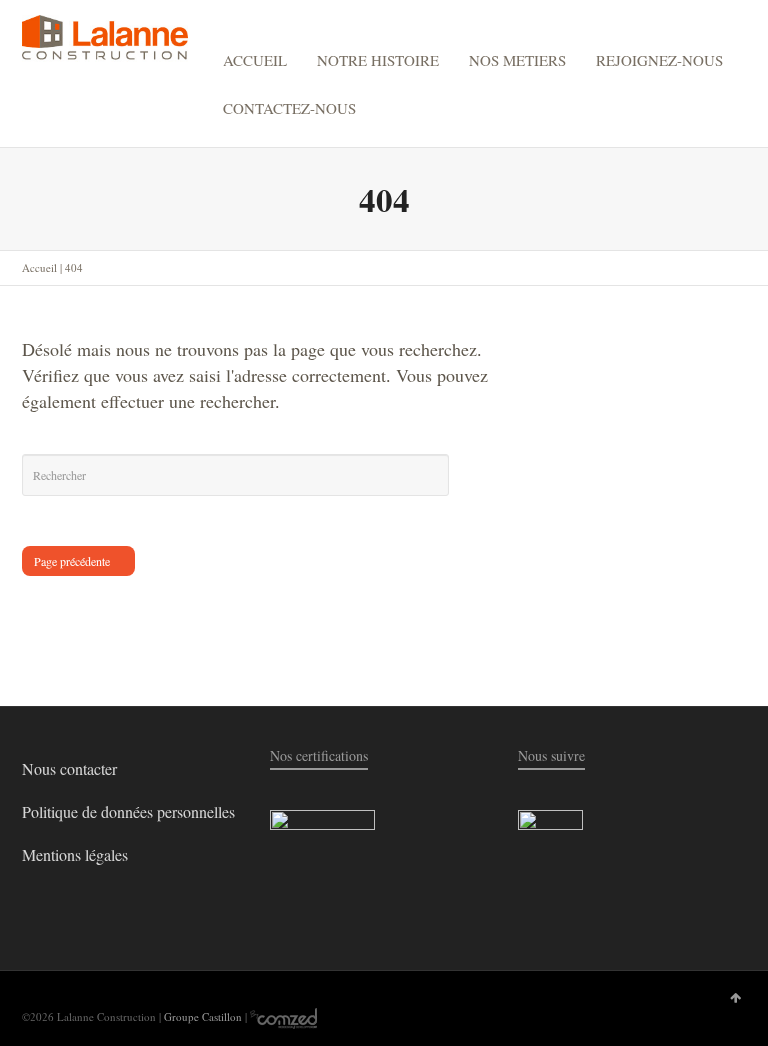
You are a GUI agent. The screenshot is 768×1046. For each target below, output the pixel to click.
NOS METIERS (517, 60)
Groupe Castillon (203, 1016)
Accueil (39, 267)
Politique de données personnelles (128, 811)
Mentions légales (75, 854)
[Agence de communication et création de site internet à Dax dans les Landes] (283, 1016)
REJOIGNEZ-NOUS (659, 60)
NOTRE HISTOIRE (378, 60)
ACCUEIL (255, 60)
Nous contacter (69, 768)
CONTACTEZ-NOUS (289, 108)
